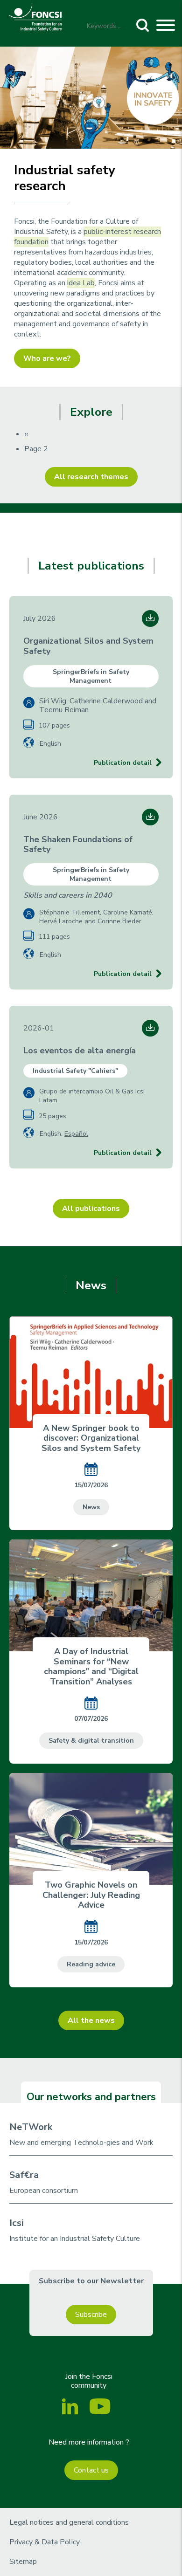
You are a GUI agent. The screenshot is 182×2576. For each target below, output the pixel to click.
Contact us (91, 2470)
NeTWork (31, 2127)
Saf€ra (24, 2175)
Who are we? (47, 358)
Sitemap (23, 2562)
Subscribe (91, 2315)
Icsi (17, 2223)
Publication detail (123, 763)
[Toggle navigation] (166, 27)
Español (76, 1134)
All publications (91, 1209)
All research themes (91, 477)
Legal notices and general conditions (69, 2522)
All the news (91, 2020)
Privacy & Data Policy (45, 2542)
